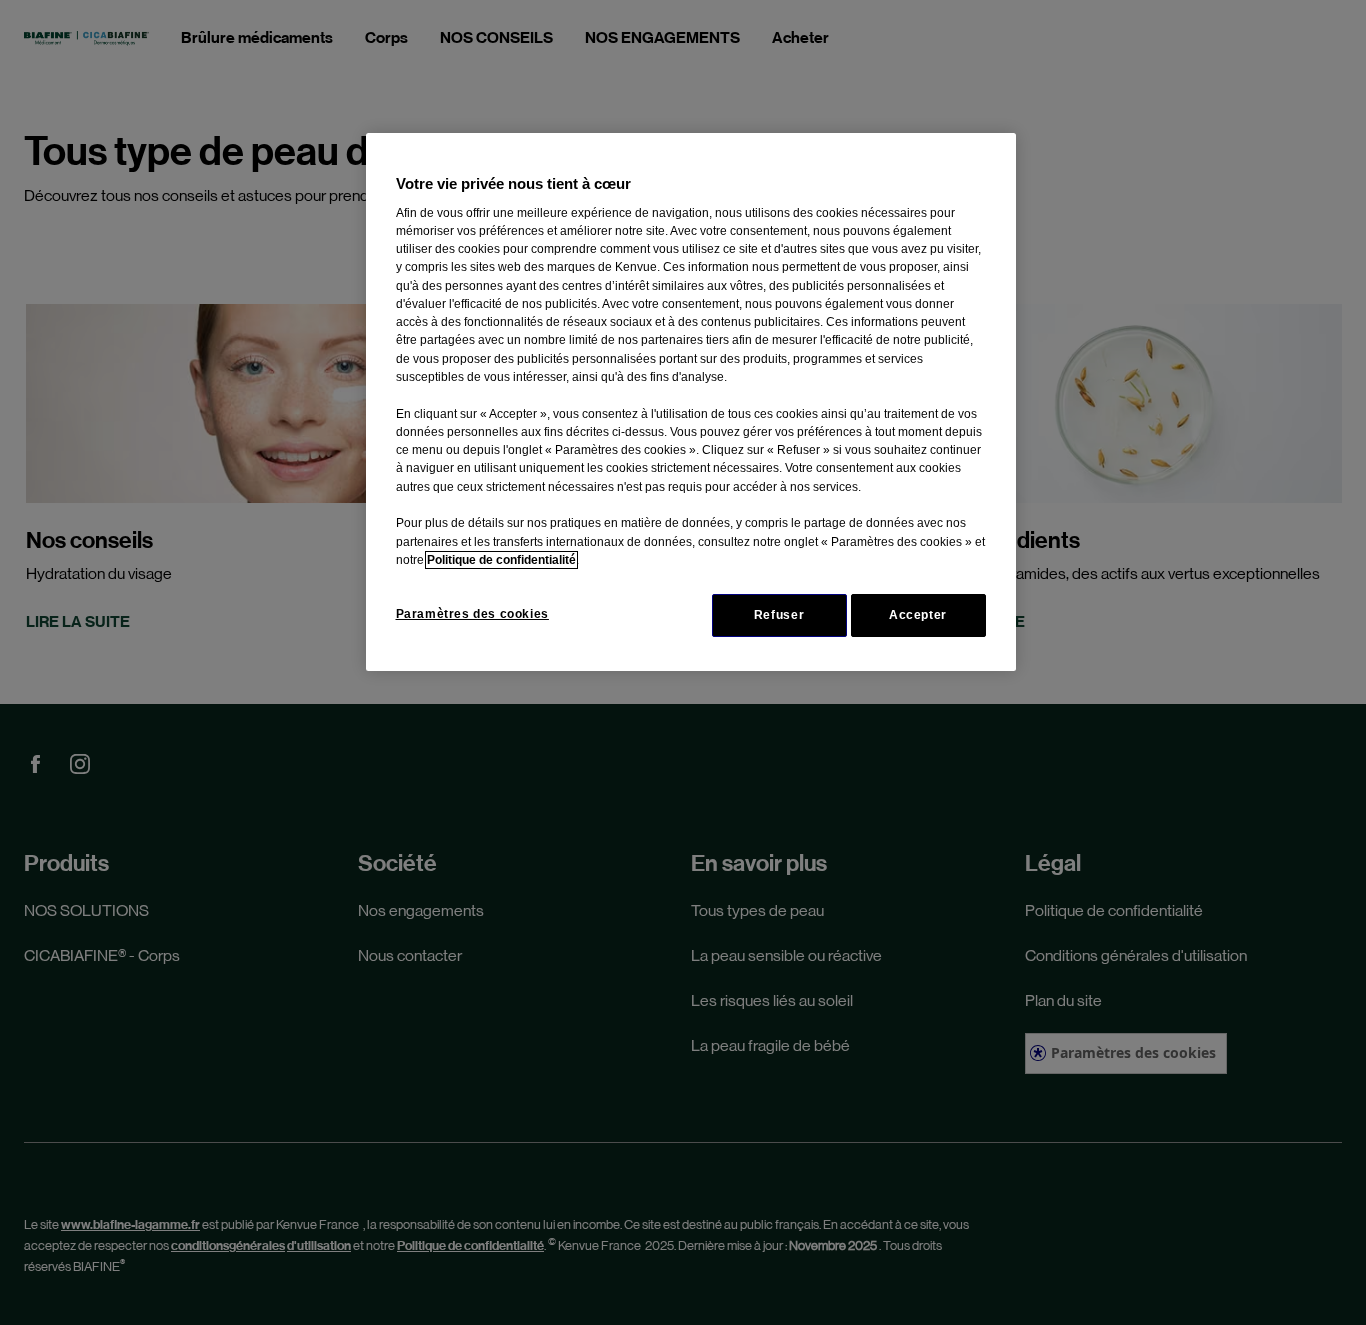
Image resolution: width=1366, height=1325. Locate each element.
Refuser (779, 615)
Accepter (918, 615)
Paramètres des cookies (472, 614)
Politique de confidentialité (501, 560)
